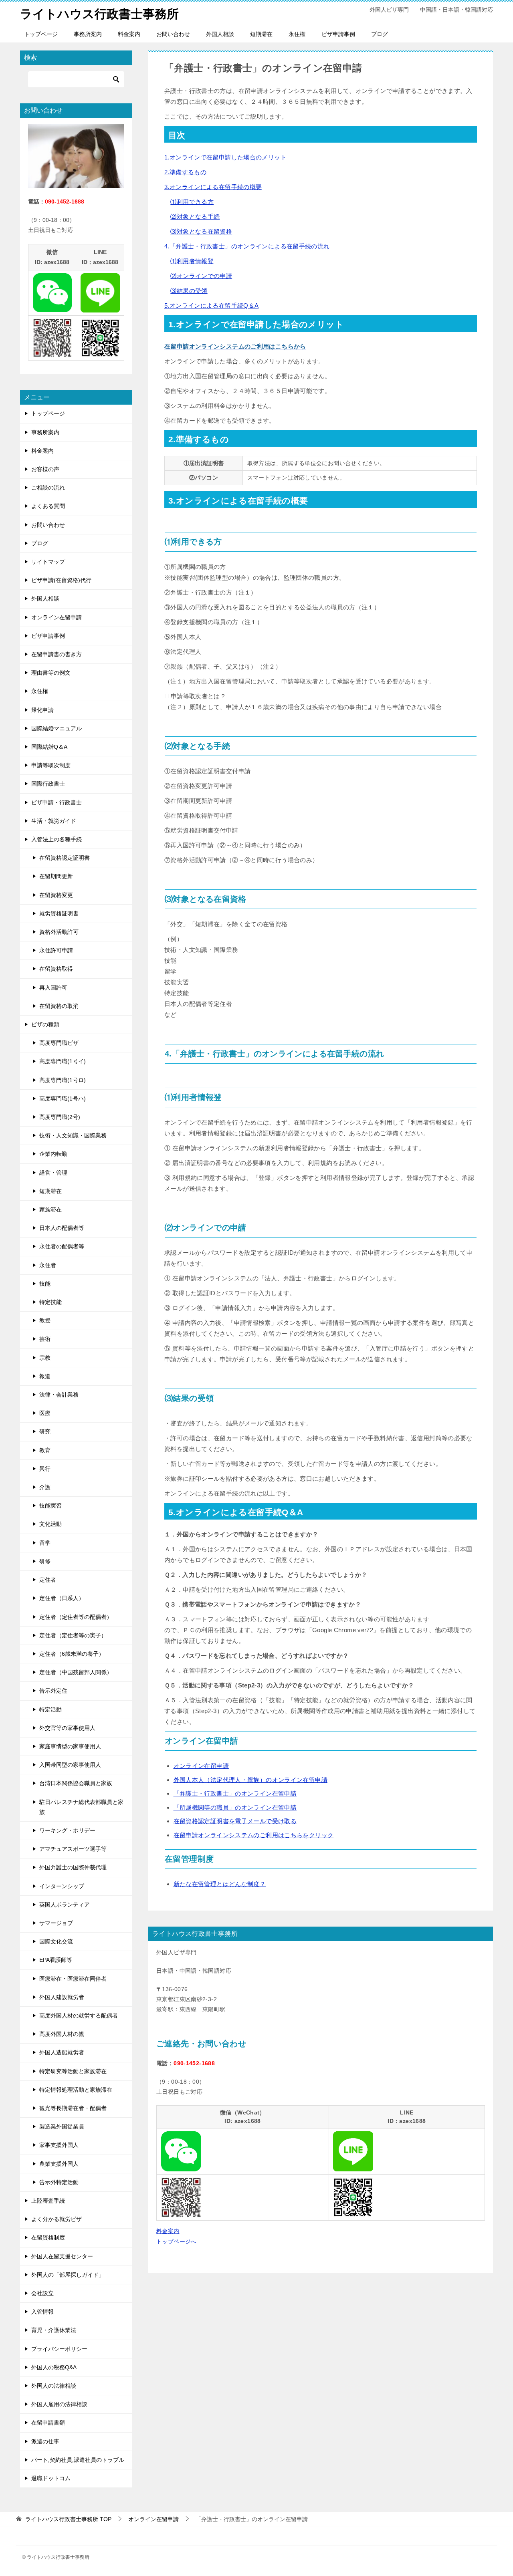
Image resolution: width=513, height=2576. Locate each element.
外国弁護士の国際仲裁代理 (73, 1867)
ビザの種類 (45, 1024)
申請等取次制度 (51, 765)
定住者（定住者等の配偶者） (76, 1617)
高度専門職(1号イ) (63, 1061)
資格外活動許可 (59, 932)
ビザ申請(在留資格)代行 (61, 580)
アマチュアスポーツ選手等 (73, 1849)
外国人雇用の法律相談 (59, 2404)
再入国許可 (53, 988)
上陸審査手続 (48, 2201)
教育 (45, 1450)
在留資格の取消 (59, 1006)
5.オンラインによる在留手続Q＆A (211, 305)
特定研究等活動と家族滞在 (73, 2071)
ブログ (380, 34)
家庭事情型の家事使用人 (70, 1746)
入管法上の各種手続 (57, 839)
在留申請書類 (48, 2423)
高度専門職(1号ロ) (63, 1080)
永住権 (297, 34)
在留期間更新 (56, 876)
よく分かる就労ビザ (57, 2219)
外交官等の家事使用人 (67, 1728)
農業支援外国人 (59, 2164)
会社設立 (42, 2293)
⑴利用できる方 (192, 202)
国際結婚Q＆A (49, 747)
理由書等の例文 (51, 673)
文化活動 (50, 1524)
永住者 (48, 1265)
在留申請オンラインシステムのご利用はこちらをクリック (254, 1835)
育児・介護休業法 (54, 2330)
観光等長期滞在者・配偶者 (73, 2108)
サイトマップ (48, 562)
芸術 (45, 1339)
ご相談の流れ (48, 488)
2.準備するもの (185, 172)
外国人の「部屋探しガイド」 (68, 2275)
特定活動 (50, 1709)
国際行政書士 (48, 784)
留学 (45, 1543)
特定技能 (50, 1302)
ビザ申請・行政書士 (57, 802)
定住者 (48, 1580)
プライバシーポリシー (59, 2349)
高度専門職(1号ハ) (63, 1099)
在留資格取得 (56, 969)
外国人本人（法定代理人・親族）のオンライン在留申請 (250, 1780)
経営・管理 (53, 1173)
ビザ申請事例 (338, 34)
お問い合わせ (173, 34)
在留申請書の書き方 (57, 654)
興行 (45, 1469)
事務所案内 (88, 34)
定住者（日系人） (62, 1598)
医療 (45, 1413)
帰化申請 (42, 710)
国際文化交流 (56, 1941)
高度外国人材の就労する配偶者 (79, 2016)
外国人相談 (220, 34)
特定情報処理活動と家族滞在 (76, 2090)
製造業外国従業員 (62, 2127)
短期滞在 (261, 34)
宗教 (45, 1358)
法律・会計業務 (59, 1395)
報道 (45, 1376)
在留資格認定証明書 (65, 858)
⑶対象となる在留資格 (201, 231)
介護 (45, 1487)
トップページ (41, 34)
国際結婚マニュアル (57, 728)
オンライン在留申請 (201, 1766)
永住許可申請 (56, 950)
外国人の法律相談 (54, 2386)
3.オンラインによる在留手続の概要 (213, 187)
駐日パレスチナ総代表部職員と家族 (81, 1807)
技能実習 (50, 1506)
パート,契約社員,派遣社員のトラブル (78, 2460)
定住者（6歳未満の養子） (72, 1654)
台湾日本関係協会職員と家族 (76, 1783)
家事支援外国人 (59, 2145)
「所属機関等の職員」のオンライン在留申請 (235, 1807)
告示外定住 (53, 1691)
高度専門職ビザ (59, 1043)
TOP (68, 2519)
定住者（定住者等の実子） (73, 1635)
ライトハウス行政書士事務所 (99, 14)
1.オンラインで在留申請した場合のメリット (225, 157)
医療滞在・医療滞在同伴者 (73, 1979)
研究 (45, 1431)
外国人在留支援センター (62, 2256)
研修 (45, 1561)
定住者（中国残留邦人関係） (76, 1672)
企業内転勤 (53, 1154)
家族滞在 (50, 1209)
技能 (45, 1284)
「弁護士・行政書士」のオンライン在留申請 (235, 1793)
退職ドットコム (51, 2478)
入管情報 (42, 2312)
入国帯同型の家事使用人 (70, 1765)
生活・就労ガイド (54, 821)
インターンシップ (62, 1886)
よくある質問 (48, 506)
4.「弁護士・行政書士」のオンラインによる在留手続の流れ (247, 246)
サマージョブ (56, 1923)
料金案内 (129, 34)
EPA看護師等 (56, 1960)
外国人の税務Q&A (54, 2367)
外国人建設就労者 (62, 1997)
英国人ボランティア (65, 1905)
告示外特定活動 (59, 2182)
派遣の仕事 (45, 2441)
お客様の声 (45, 469)
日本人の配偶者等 (62, 1228)
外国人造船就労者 (62, 2052)
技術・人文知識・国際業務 (73, 1135)
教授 (45, 1320)
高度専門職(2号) (60, 1117)
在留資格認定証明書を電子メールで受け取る (235, 1821)
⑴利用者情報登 (192, 261)
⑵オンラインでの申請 (201, 276)
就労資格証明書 (59, 913)
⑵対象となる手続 (195, 217)
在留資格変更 (56, 895)
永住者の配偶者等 (62, 1246)
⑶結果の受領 (189, 291)
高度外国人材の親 (62, 2034)
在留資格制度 (48, 2237)
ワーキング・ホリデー (67, 1830)
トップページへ (177, 2241)
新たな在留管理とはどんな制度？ (220, 1884)
